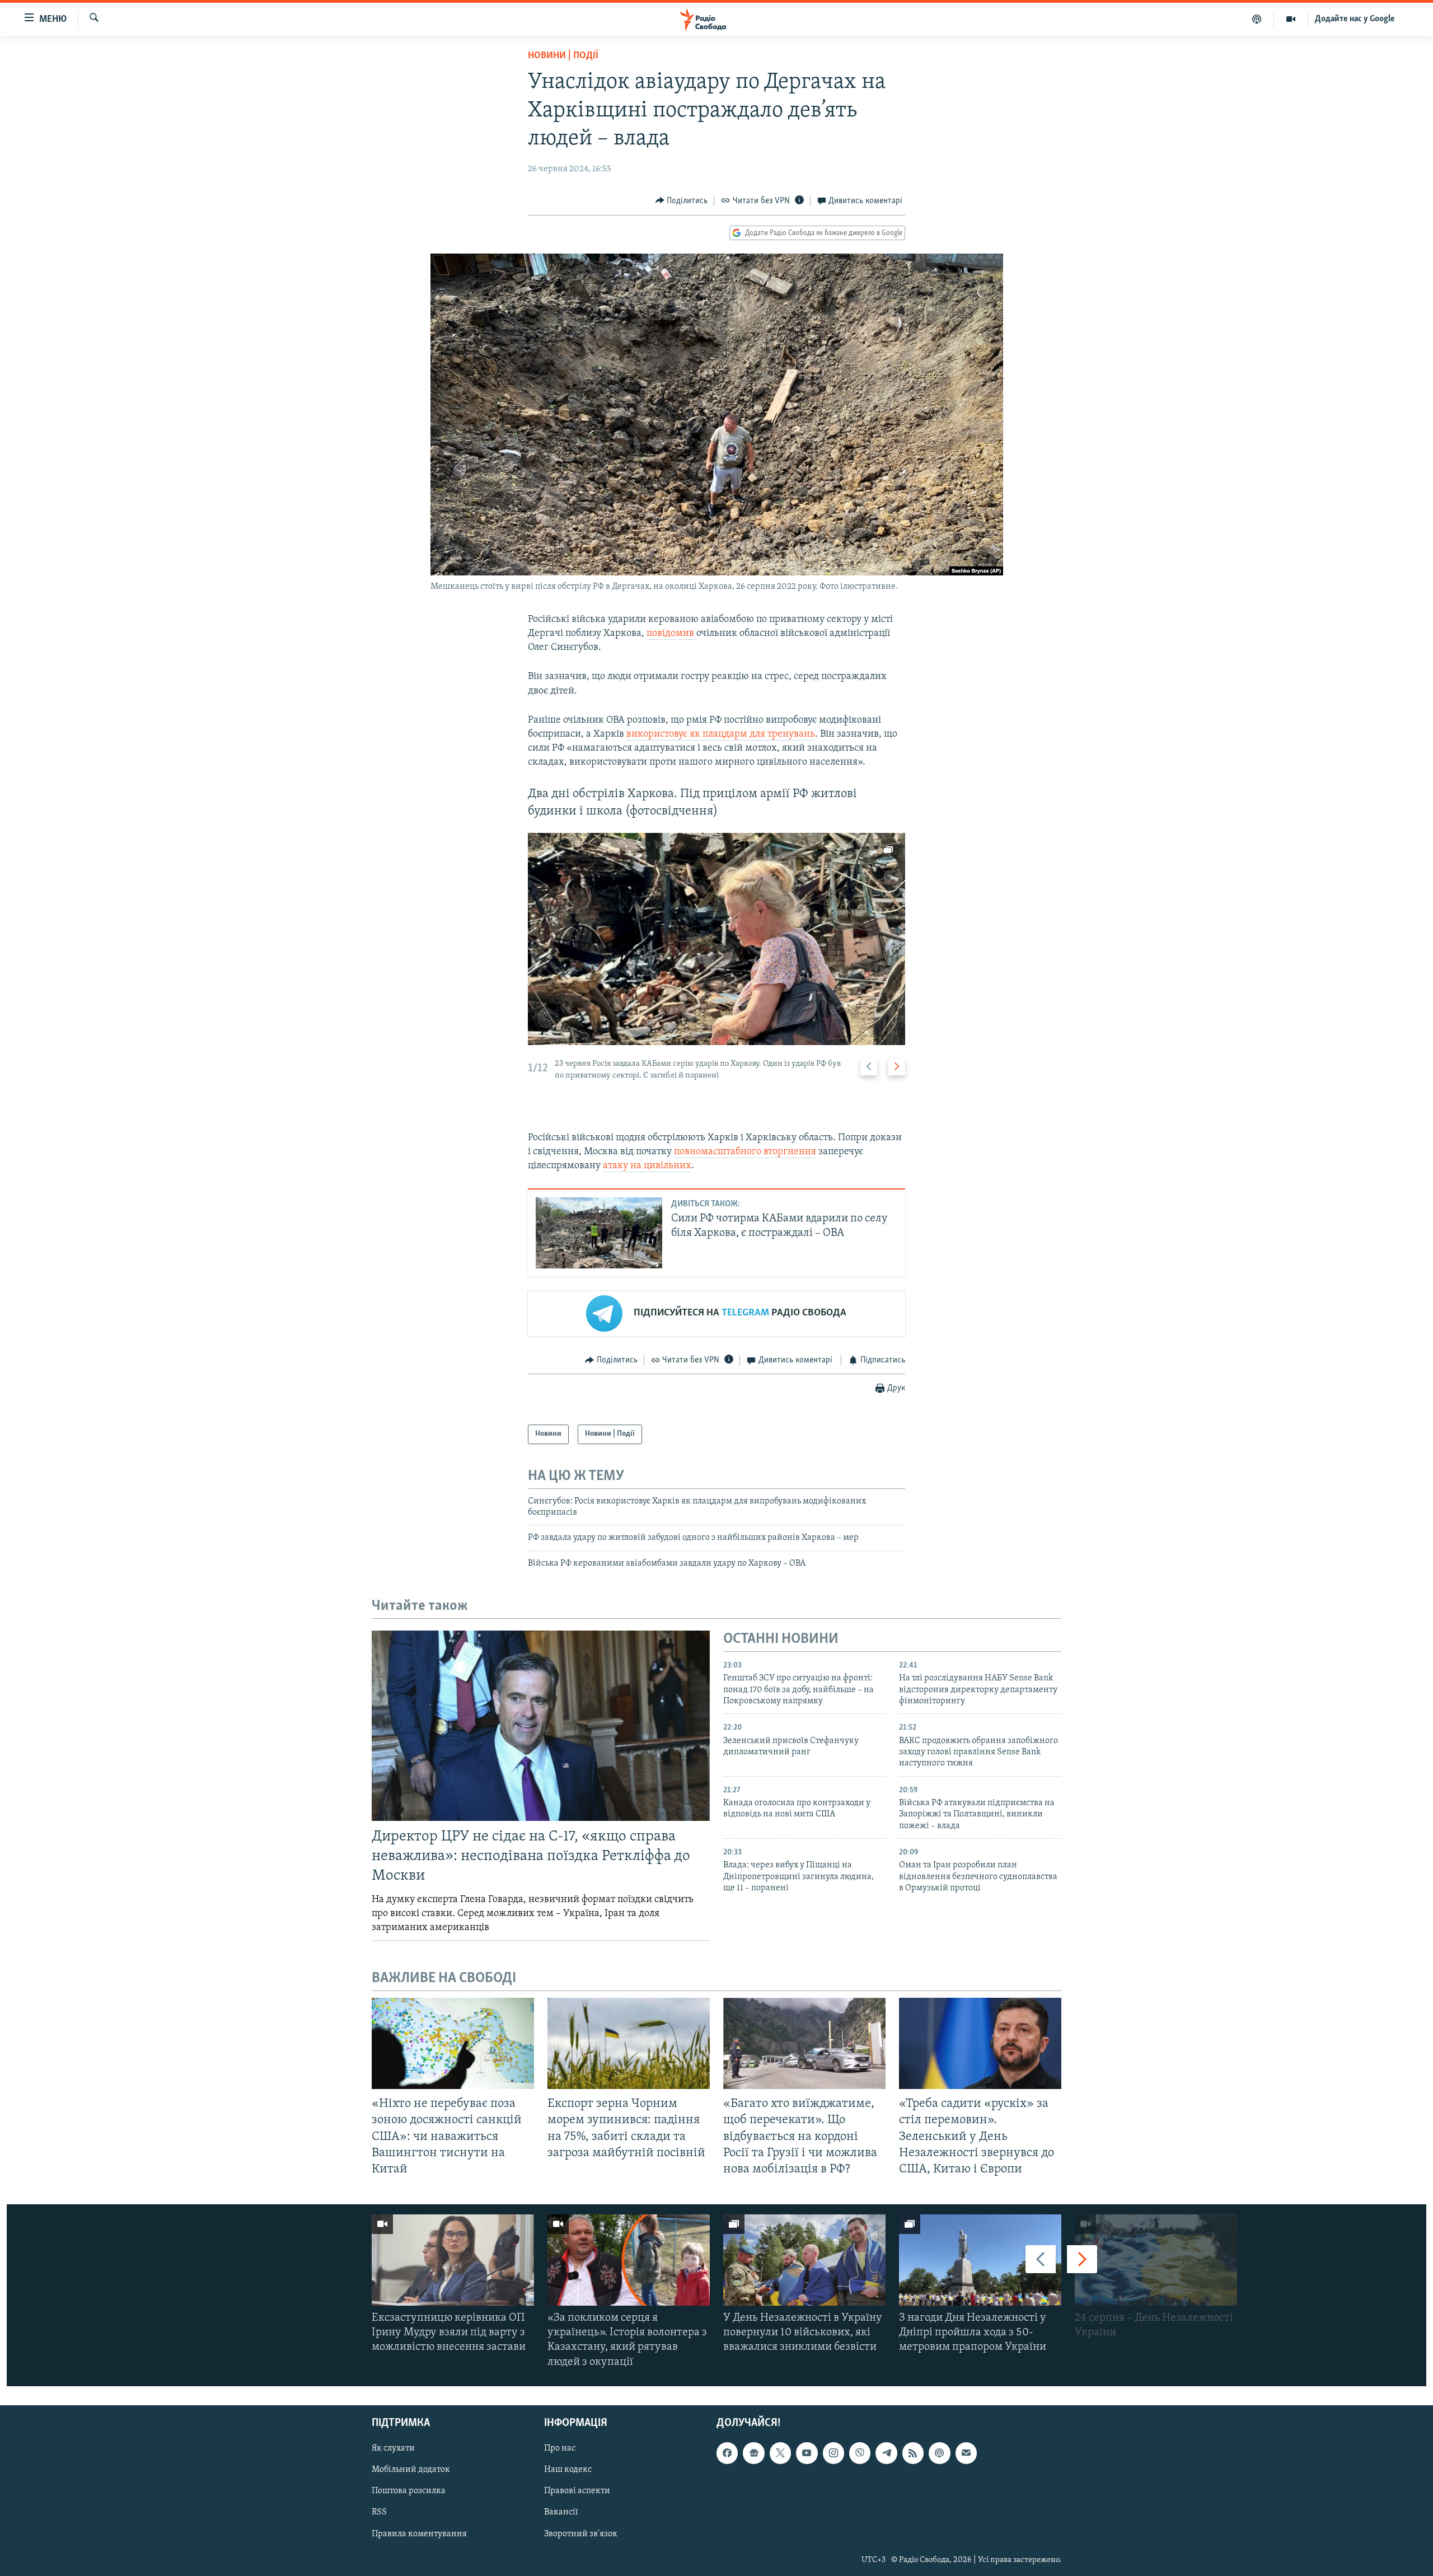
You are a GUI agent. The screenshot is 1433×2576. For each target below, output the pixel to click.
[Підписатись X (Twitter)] (780, 2453)
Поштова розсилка (409, 2491)
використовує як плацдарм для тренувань (721, 734)
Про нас (560, 2448)
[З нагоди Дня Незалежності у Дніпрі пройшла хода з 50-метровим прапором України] (980, 2260)
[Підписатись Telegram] (886, 2453)
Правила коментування (419, 2533)
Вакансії (561, 2512)
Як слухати (393, 2448)
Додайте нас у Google (1355, 19)
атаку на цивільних (647, 1166)
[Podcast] (939, 2453)
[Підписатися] (966, 2453)
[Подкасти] (1257, 19)
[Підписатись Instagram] (833, 2453)
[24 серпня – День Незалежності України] (1156, 2260)
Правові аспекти (577, 2491)
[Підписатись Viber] (860, 2453)
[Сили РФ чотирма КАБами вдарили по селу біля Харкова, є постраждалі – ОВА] (599, 1233)
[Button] (682, 201)
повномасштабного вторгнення (745, 1152)
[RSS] (913, 2453)
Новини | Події (563, 56)
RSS (379, 2512)
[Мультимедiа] (1291, 19)
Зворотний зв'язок (581, 2533)
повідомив (671, 634)
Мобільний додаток (411, 2470)
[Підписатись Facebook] (727, 2453)
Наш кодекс (568, 2470)
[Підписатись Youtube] (807, 2453)
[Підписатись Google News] (753, 2453)
